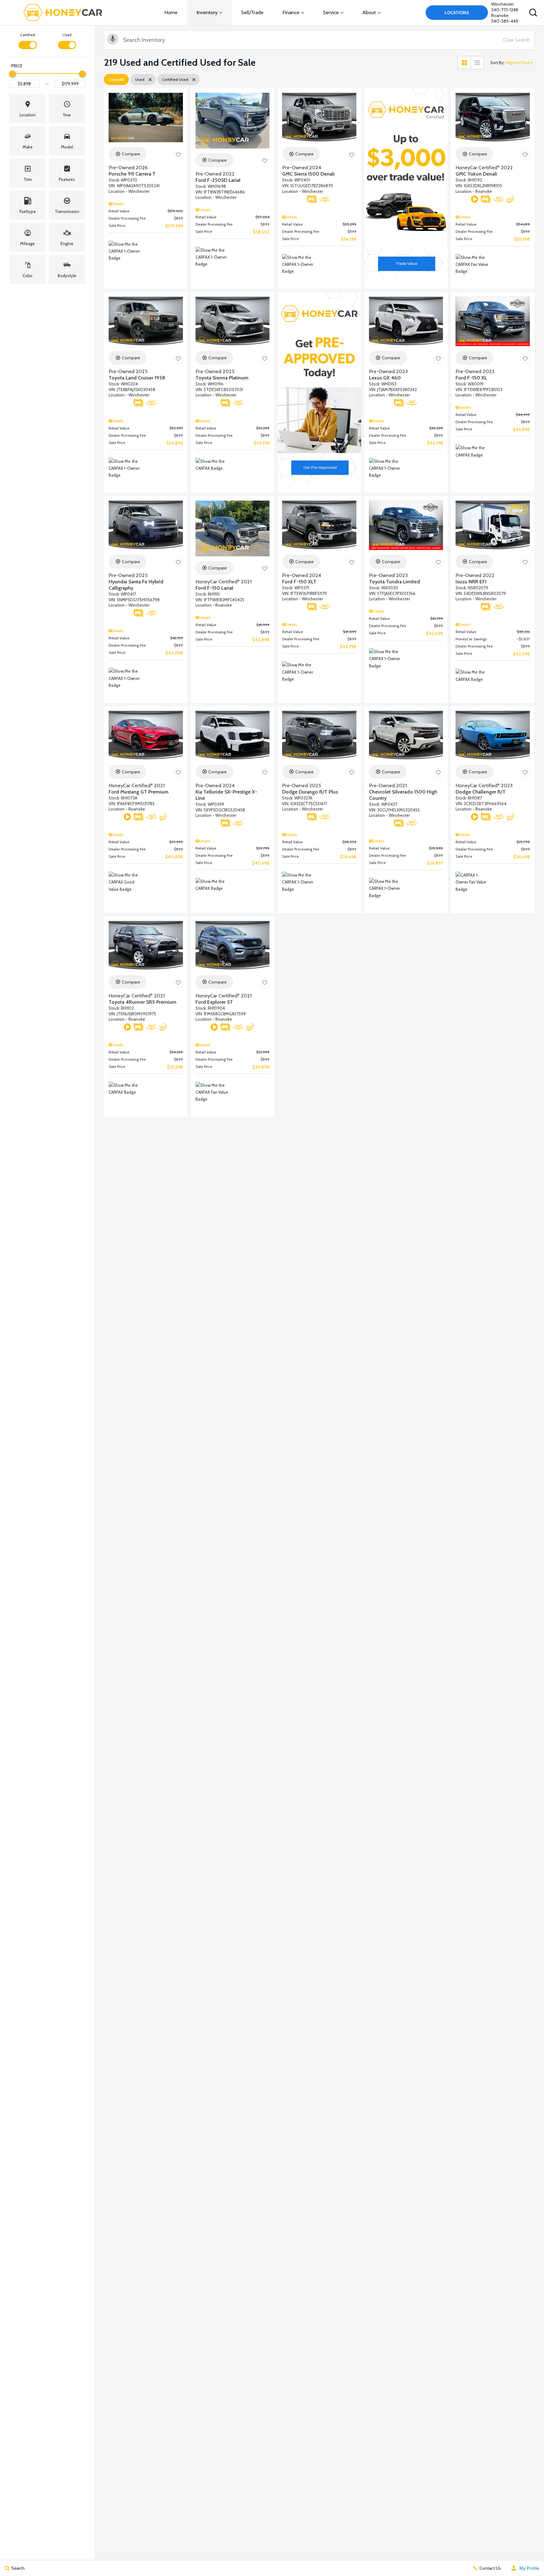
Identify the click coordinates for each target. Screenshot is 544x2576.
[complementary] (525, 2557)
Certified (28, 35)
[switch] (28, 40)
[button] (533, 13)
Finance (291, 12)
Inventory (207, 12)
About (369, 12)
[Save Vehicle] (178, 155)
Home (171, 12)
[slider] (12, 74)
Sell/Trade (252, 12)
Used (67, 35)
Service (331, 12)
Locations (457, 13)
